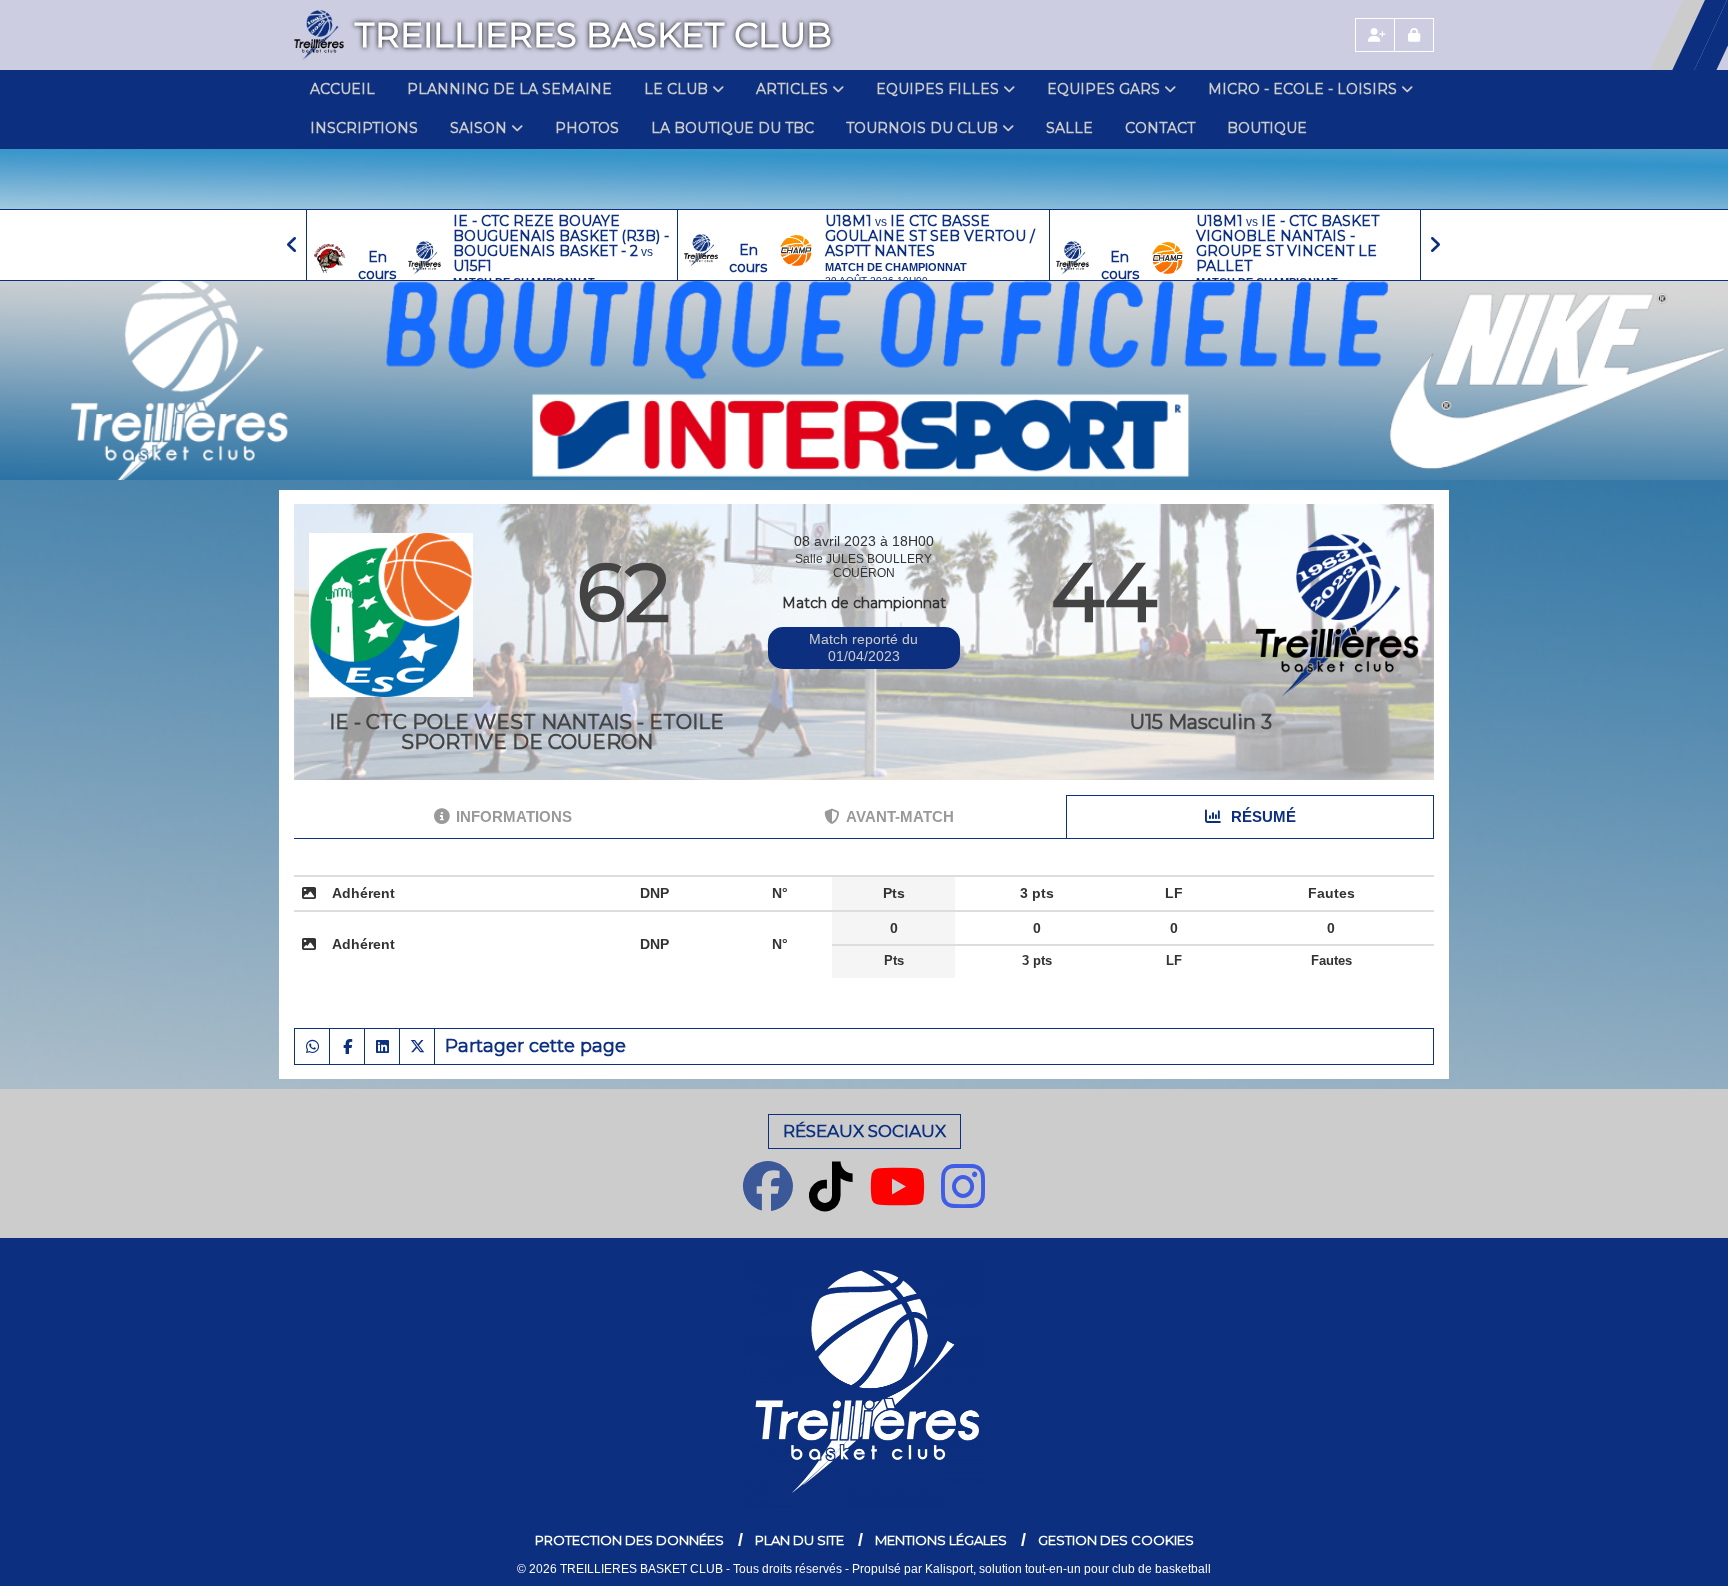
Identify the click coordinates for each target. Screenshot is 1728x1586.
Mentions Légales (941, 1540)
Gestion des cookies (1116, 1540)
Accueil (342, 89)
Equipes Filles (937, 89)
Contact (1160, 128)
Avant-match (900, 816)
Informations (514, 816)
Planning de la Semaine (509, 89)
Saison (478, 128)
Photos (587, 128)
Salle (1069, 128)
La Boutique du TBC (732, 128)
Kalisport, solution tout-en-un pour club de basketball (1068, 1569)
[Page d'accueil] (319, 35)
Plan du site (799, 1540)
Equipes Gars (1103, 89)
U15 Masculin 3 (1201, 722)
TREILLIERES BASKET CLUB (593, 35)
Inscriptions (364, 128)
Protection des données (629, 1540)
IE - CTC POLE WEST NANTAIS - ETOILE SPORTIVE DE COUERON (526, 732)
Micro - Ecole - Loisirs (1302, 89)
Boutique (1267, 128)
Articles (792, 89)
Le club (676, 89)
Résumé (1261, 816)
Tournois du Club (922, 128)
